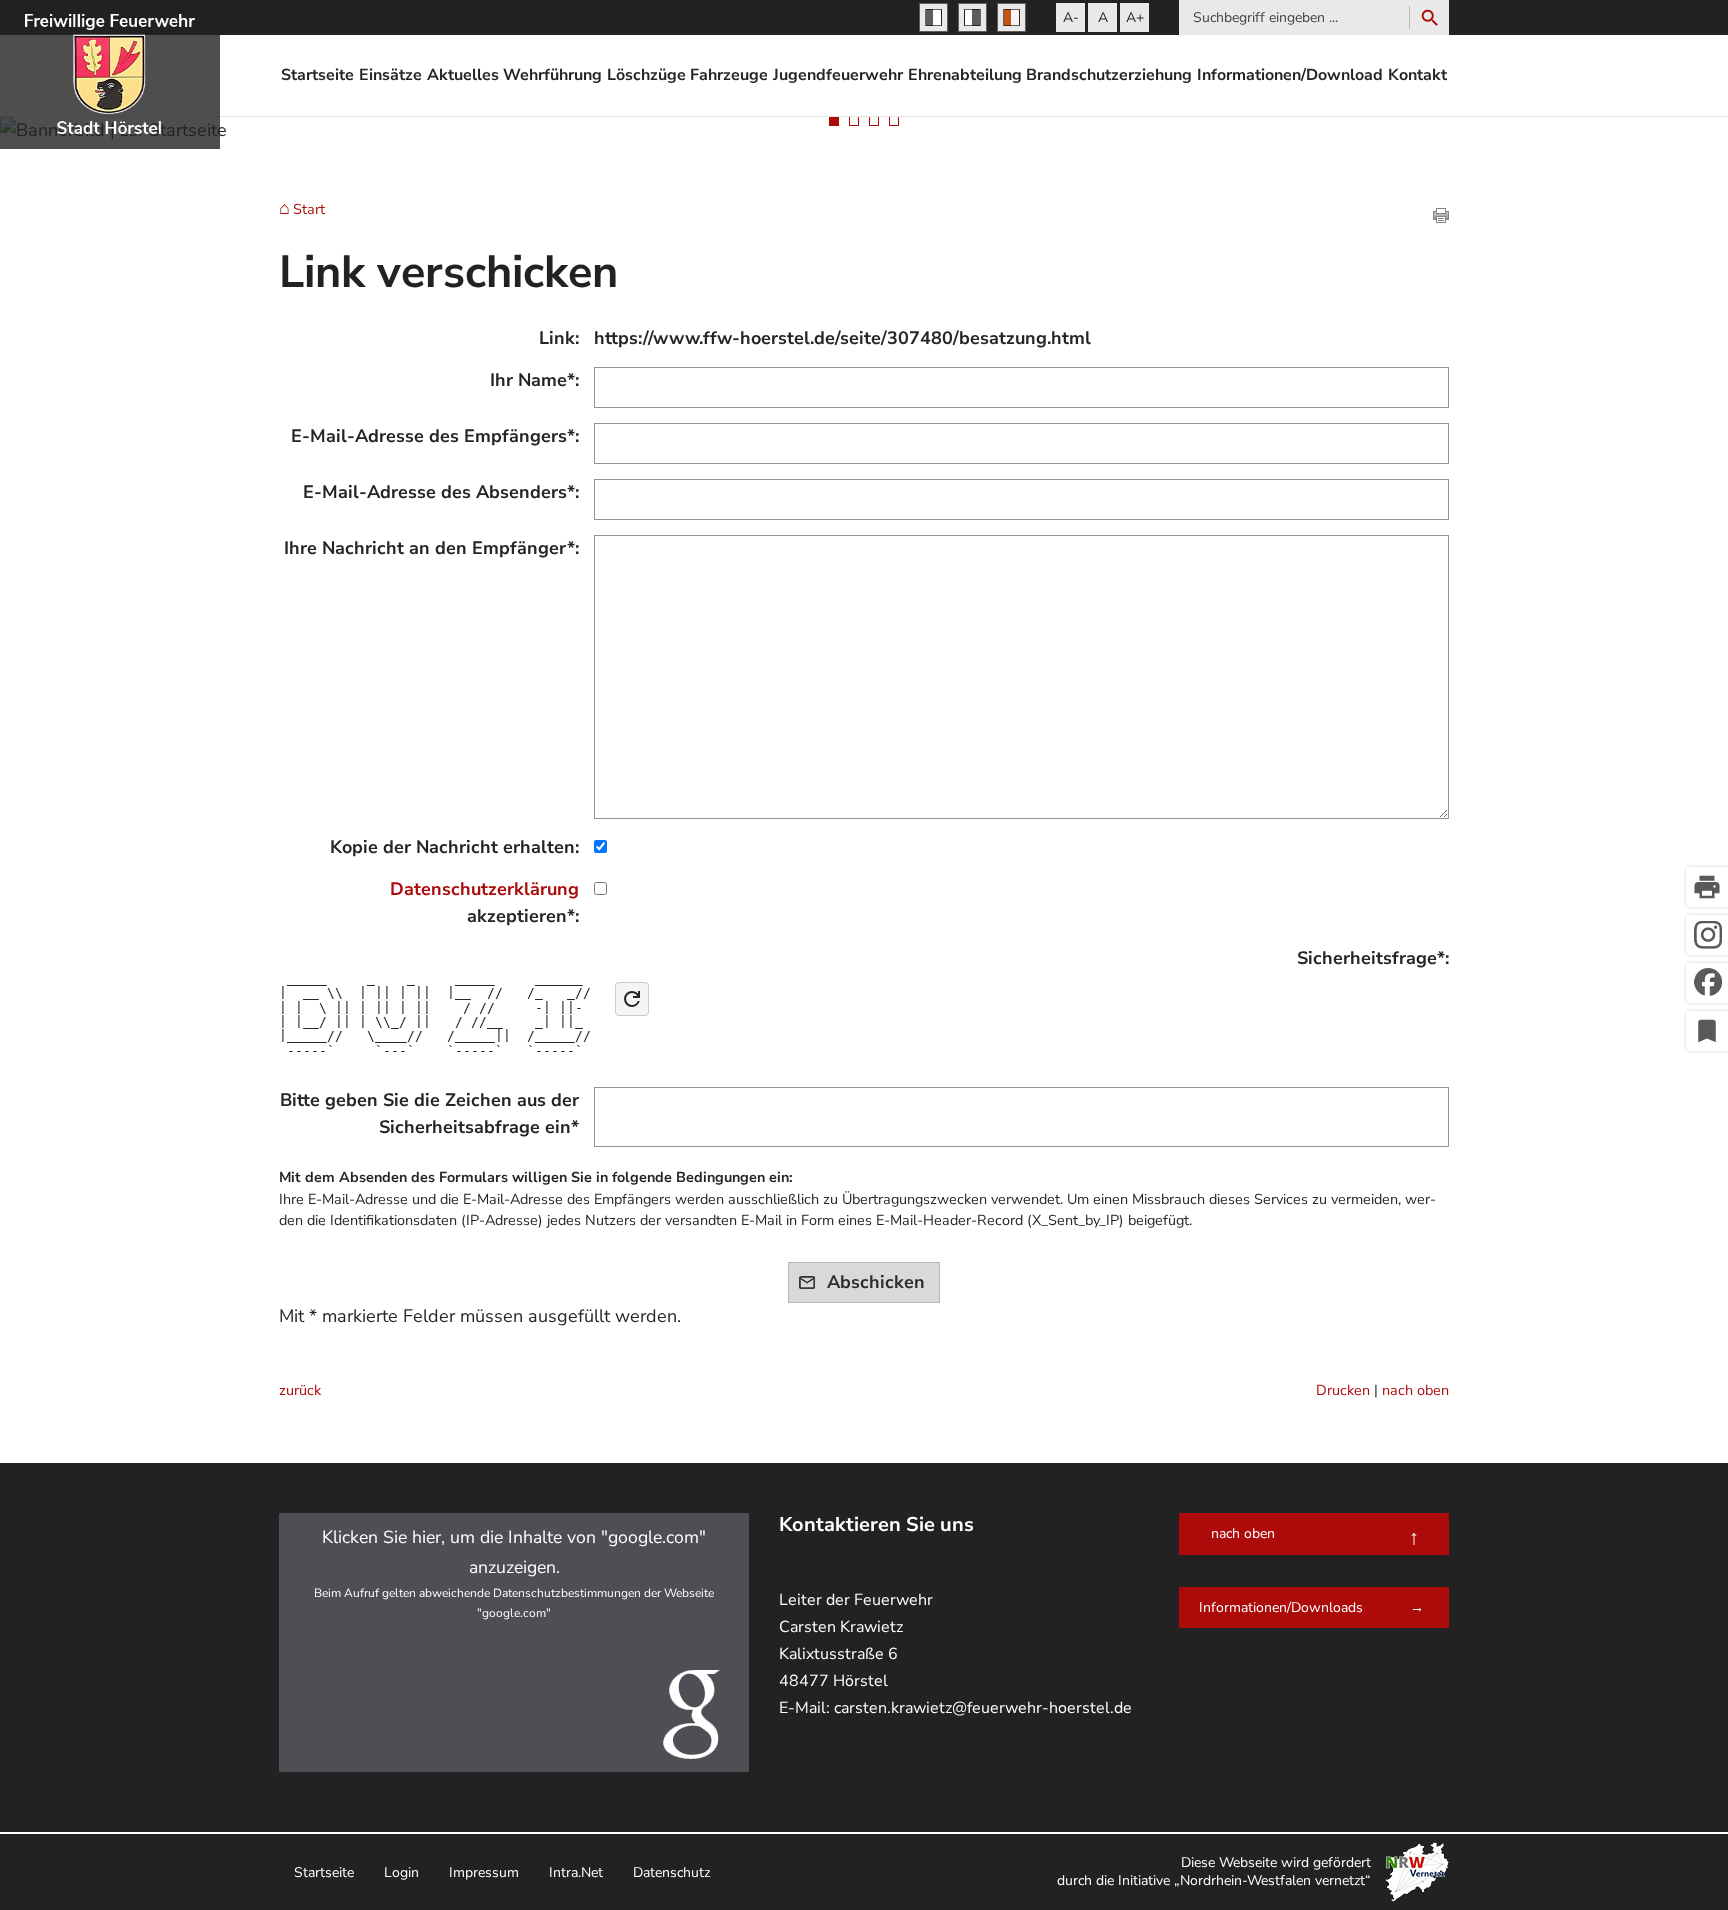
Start (309, 210)
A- (1071, 17)
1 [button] (834, 121)
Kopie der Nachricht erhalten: (454, 847)
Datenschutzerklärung (484, 889)
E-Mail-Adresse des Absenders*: (441, 492)
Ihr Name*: (534, 380)
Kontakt (1417, 75)
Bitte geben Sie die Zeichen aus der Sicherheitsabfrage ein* (429, 1113)
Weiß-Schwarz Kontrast (972, 17)
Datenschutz (671, 1872)
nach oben (1415, 1390)
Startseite (317, 75)
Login (401, 1872)
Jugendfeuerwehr (838, 75)
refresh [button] (632, 999)
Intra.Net (576, 1872)
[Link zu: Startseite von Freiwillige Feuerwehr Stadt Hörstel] (110, 74)
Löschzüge (646, 75)
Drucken (1343, 1390)
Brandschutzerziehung (1109, 75)
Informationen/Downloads (1281, 1607)
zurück (300, 1390)
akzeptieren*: (484, 902)
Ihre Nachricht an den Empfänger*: (431, 548)
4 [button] (894, 121)
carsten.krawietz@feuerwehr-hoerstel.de (983, 1708)
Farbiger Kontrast (1011, 17)
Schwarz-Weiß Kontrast (933, 17)
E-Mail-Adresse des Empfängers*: (435, 436)
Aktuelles (463, 75)
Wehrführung (552, 75)
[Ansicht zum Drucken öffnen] (1441, 217)
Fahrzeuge (729, 75)
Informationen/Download (1290, 75)
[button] (514, 1642)
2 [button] (854, 121)
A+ (1135, 17)
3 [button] (874, 121)
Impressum (484, 1872)
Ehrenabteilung (965, 75)
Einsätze (390, 75)
